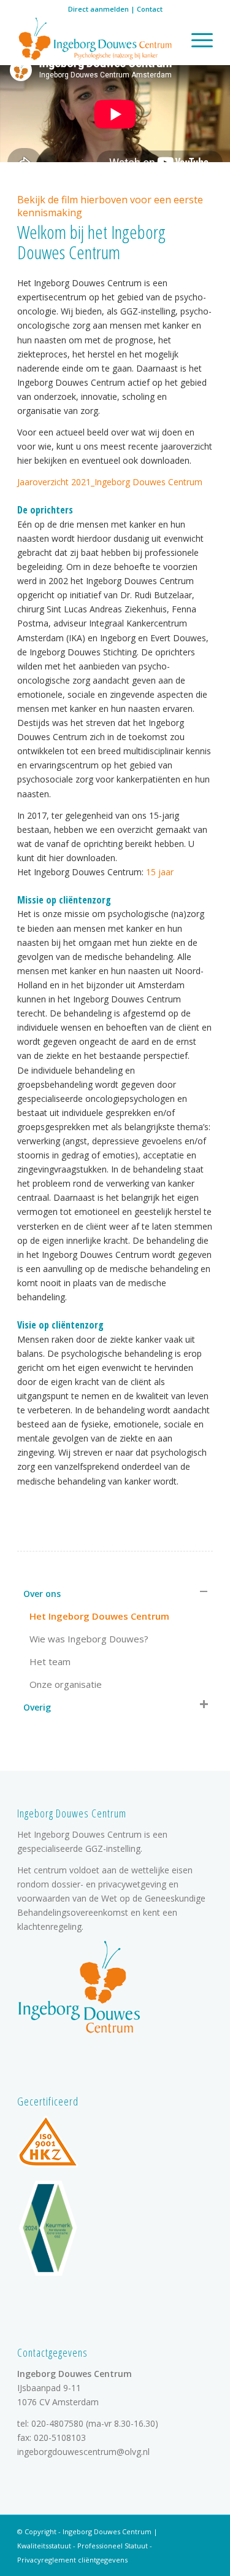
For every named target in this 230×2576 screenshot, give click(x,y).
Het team (50, 1661)
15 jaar (160, 872)
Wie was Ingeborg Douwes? (89, 1639)
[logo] (95, 40)
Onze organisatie (66, 1684)
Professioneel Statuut (113, 2546)
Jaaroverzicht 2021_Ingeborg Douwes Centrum (110, 482)
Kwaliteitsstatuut (44, 2546)
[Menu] (196, 40)
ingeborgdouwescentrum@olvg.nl (83, 2452)
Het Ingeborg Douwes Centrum (99, 1616)
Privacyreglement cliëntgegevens (72, 2560)
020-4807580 (57, 2423)
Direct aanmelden (98, 9)
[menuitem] (196, 40)
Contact (150, 9)
